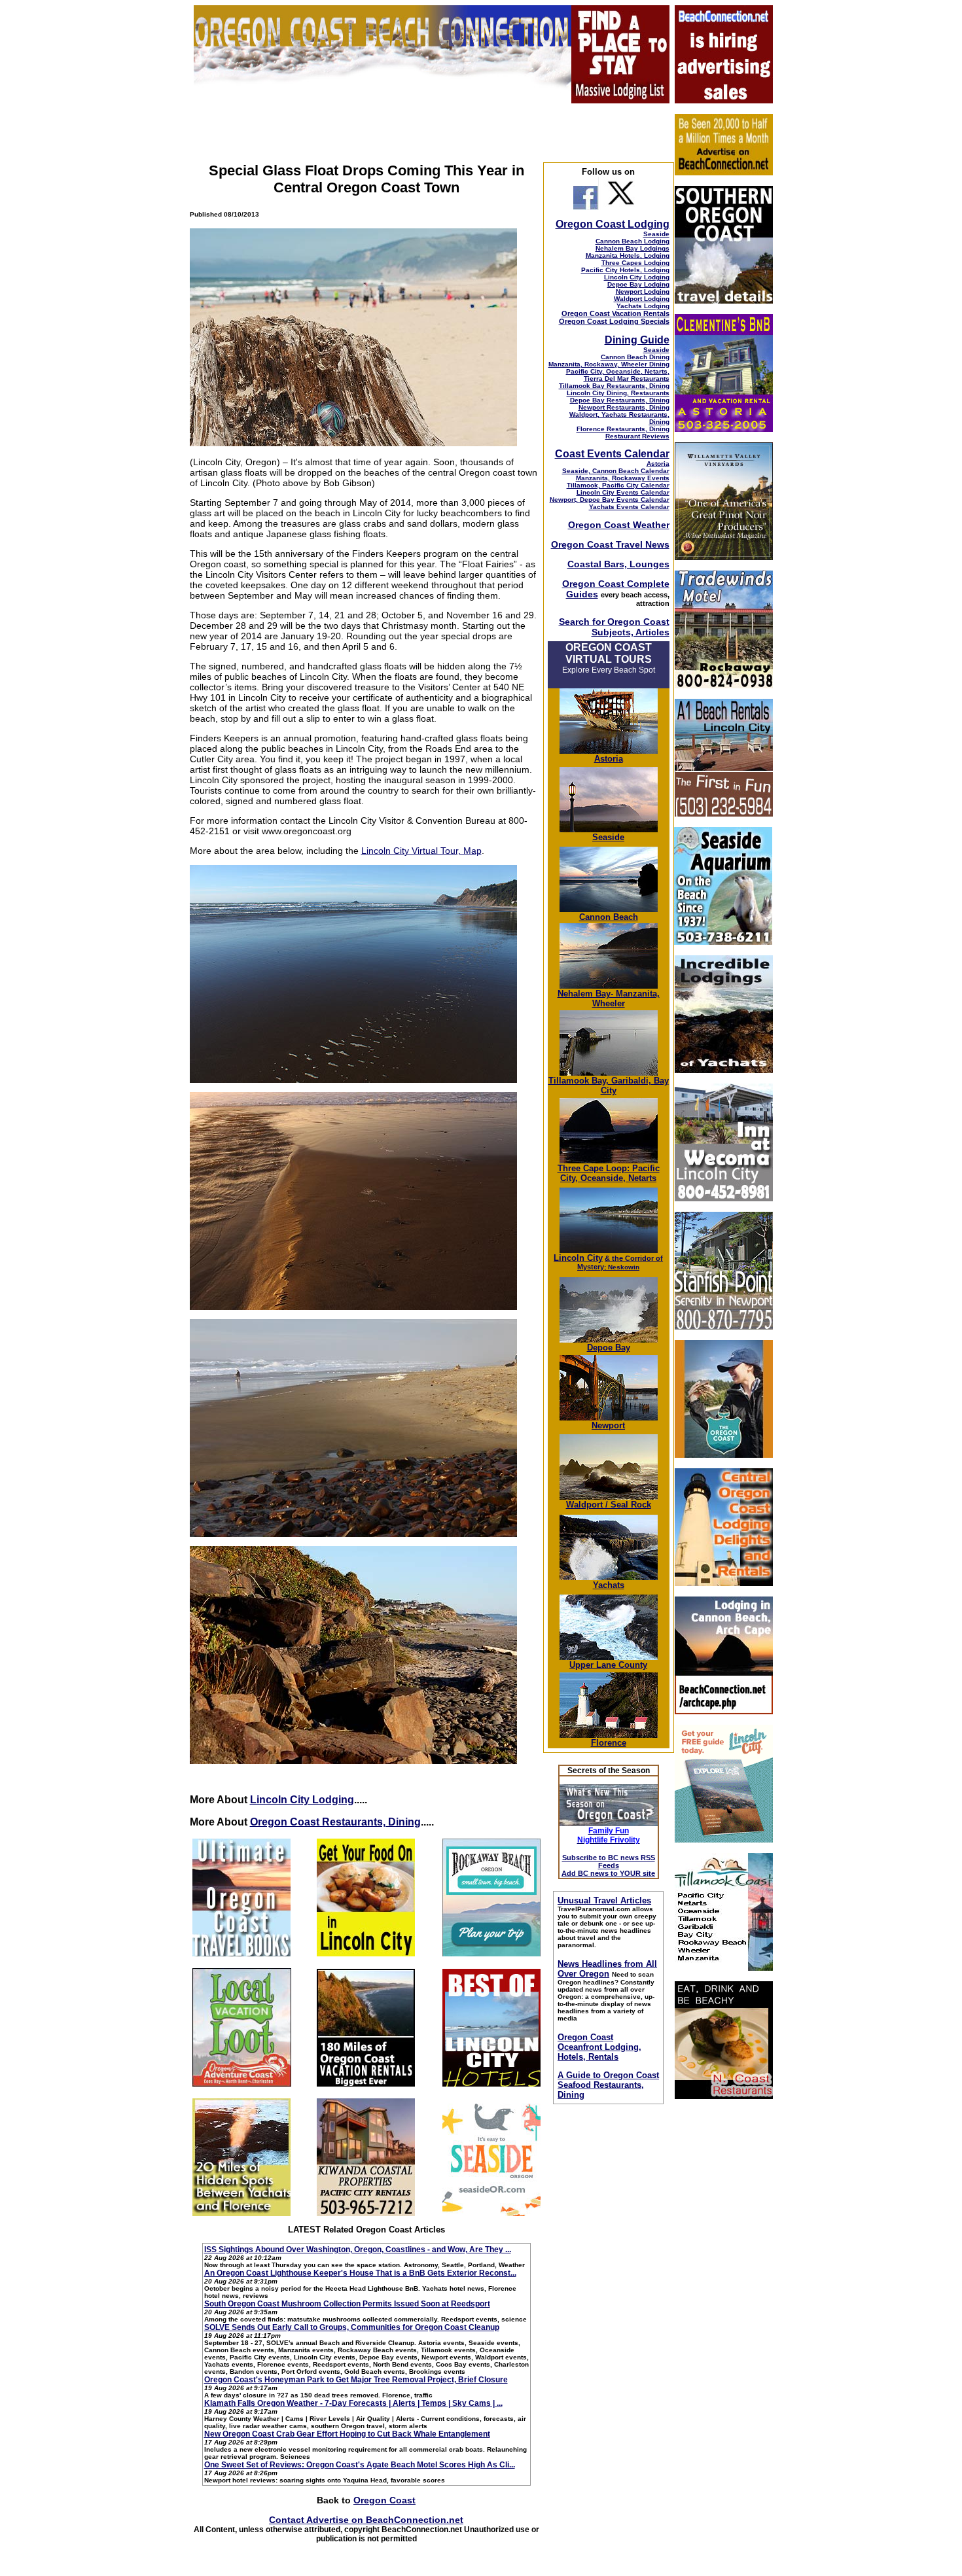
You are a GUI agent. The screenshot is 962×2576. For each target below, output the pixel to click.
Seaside (656, 234)
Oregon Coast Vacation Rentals (615, 313)
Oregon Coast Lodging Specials (614, 321)
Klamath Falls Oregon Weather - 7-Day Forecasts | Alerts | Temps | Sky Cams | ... (353, 2403)
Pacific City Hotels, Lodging (625, 270)
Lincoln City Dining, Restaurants (618, 393)
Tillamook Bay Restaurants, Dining (614, 386)
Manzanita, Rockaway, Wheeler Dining (609, 364)
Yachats (609, 1585)
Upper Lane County (608, 1665)
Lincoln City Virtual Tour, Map (421, 851)
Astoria (658, 464)
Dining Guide (637, 340)
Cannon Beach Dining (635, 357)
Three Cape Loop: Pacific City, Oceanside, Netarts (609, 1173)
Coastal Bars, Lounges (618, 564)
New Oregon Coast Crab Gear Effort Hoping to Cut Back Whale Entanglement (347, 2434)
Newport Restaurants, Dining (624, 407)
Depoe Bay (609, 1348)
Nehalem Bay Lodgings (632, 248)
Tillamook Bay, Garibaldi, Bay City (609, 1085)
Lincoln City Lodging (302, 1800)
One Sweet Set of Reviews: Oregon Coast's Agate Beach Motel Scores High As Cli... (360, 2465)
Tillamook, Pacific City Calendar (618, 485)
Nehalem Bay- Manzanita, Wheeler (609, 998)
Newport (608, 1425)
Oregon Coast (384, 2500)
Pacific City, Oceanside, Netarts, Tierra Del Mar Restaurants (618, 375)
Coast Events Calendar (612, 454)
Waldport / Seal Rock (609, 1505)
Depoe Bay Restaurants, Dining (620, 400)
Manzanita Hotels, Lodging (628, 256)
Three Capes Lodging (635, 263)
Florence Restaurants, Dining (623, 429)
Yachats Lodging (643, 306)
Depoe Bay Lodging (638, 284)
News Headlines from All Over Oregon (607, 1969)
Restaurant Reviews (637, 436)
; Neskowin (620, 1263)
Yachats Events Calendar (629, 507)
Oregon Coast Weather (619, 525)
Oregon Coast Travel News (610, 544)
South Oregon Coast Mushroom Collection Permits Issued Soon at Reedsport (347, 2304)
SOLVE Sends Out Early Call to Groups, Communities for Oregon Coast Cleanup (352, 2327)
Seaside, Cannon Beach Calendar (616, 471)
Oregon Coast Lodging (613, 224)
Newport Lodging (643, 291)
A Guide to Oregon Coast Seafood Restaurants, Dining (608, 2085)
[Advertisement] (723, 2306)
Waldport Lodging (642, 299)
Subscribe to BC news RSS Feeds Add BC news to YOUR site (608, 1865)
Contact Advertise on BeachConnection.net (366, 2520)
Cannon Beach (609, 917)
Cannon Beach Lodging (632, 241)
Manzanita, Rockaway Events (623, 478)
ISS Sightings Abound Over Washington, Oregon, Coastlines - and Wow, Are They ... (358, 2250)
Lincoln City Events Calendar (623, 492)
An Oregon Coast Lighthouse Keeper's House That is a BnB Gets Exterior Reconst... (360, 2273)
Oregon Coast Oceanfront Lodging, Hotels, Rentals (599, 2047)
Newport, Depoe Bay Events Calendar (610, 500)
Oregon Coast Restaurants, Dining (335, 1822)
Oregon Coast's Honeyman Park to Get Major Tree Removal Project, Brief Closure (356, 2380)
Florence (609, 1743)
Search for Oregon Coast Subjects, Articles (614, 627)
